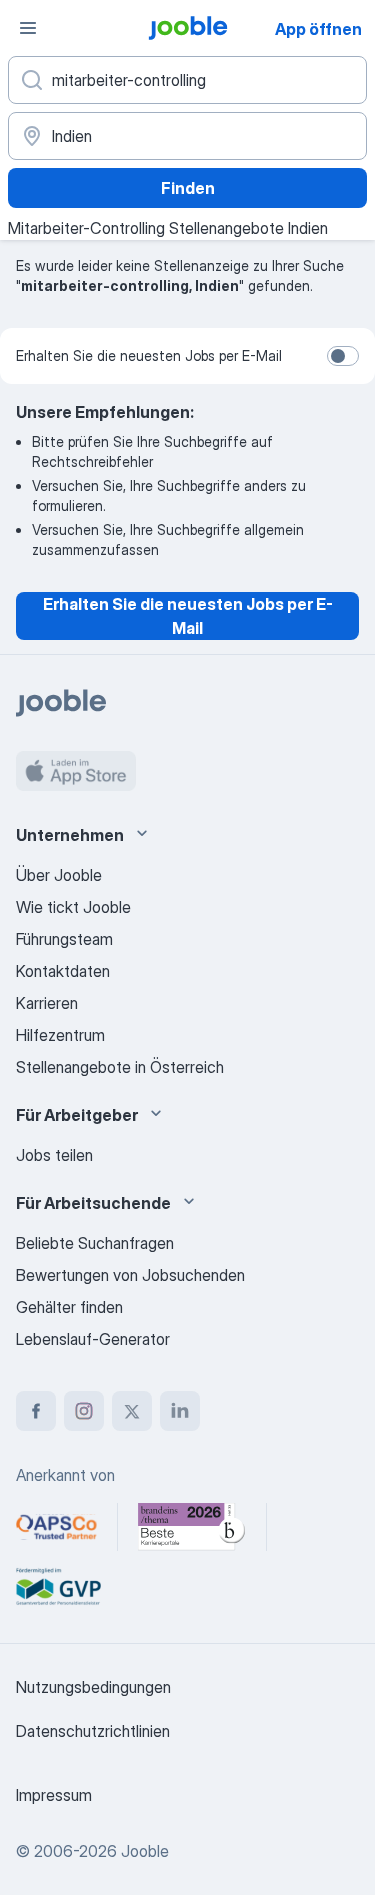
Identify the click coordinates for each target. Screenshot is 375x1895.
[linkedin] (180, 1411)
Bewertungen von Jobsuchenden (130, 1275)
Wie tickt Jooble (73, 907)
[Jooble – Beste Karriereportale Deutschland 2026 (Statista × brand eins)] (192, 1527)
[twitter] (132, 1411)
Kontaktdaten (63, 971)
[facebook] (36, 1411)
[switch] (343, 356)
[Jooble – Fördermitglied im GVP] (58, 1587)
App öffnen (318, 29)
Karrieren (47, 1003)
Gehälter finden (69, 1307)
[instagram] (84, 1411)
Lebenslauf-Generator (93, 1339)
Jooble (145, 1851)
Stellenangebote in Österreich (120, 1067)
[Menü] (28, 28)
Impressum (54, 1795)
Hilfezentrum (60, 1035)
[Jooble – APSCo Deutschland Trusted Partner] (56, 1527)
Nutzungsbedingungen (93, 1687)
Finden (188, 188)
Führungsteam (64, 939)
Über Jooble (59, 875)
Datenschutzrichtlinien (93, 1731)
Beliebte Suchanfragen (95, 1243)
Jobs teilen (54, 1155)
